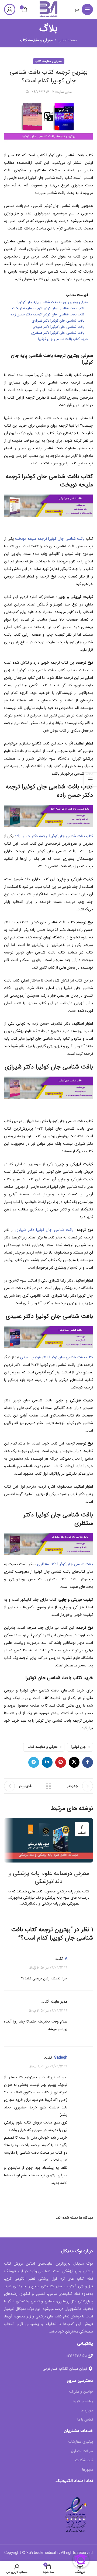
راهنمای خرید (83, 2401)
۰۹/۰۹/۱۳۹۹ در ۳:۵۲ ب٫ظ (48, 2010)
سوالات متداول (82, 2451)
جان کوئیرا (79, 1747)
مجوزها (88, 2470)
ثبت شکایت (84, 2460)
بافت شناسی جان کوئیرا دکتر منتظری (65, 1564)
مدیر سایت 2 (62, 92)
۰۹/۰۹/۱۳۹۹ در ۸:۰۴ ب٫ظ (48, 2066)
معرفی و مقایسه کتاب (36, 40)
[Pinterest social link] (61, 1762)
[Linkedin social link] (47, 1762)
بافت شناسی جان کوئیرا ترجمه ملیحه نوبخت (50, 539)
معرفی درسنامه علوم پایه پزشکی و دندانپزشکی (49, 1877)
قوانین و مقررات (81, 2392)
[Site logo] (48, 9)
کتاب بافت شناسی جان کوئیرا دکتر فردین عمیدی (57, 1357)
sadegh (61, 2058)
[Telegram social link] (34, 1762)
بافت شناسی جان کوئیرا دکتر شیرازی (44, 1230)
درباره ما (87, 2411)
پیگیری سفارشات (81, 2442)
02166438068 (77, 2356)
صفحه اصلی (68, 40)
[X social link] (74, 1762)
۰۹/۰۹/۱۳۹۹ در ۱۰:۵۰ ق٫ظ (48, 1968)
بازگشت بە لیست (48, 1786)
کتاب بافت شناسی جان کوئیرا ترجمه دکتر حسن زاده (54, 836)
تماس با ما (85, 2420)
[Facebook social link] (88, 1762)
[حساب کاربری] (10, 9)
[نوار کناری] (90, 779)
